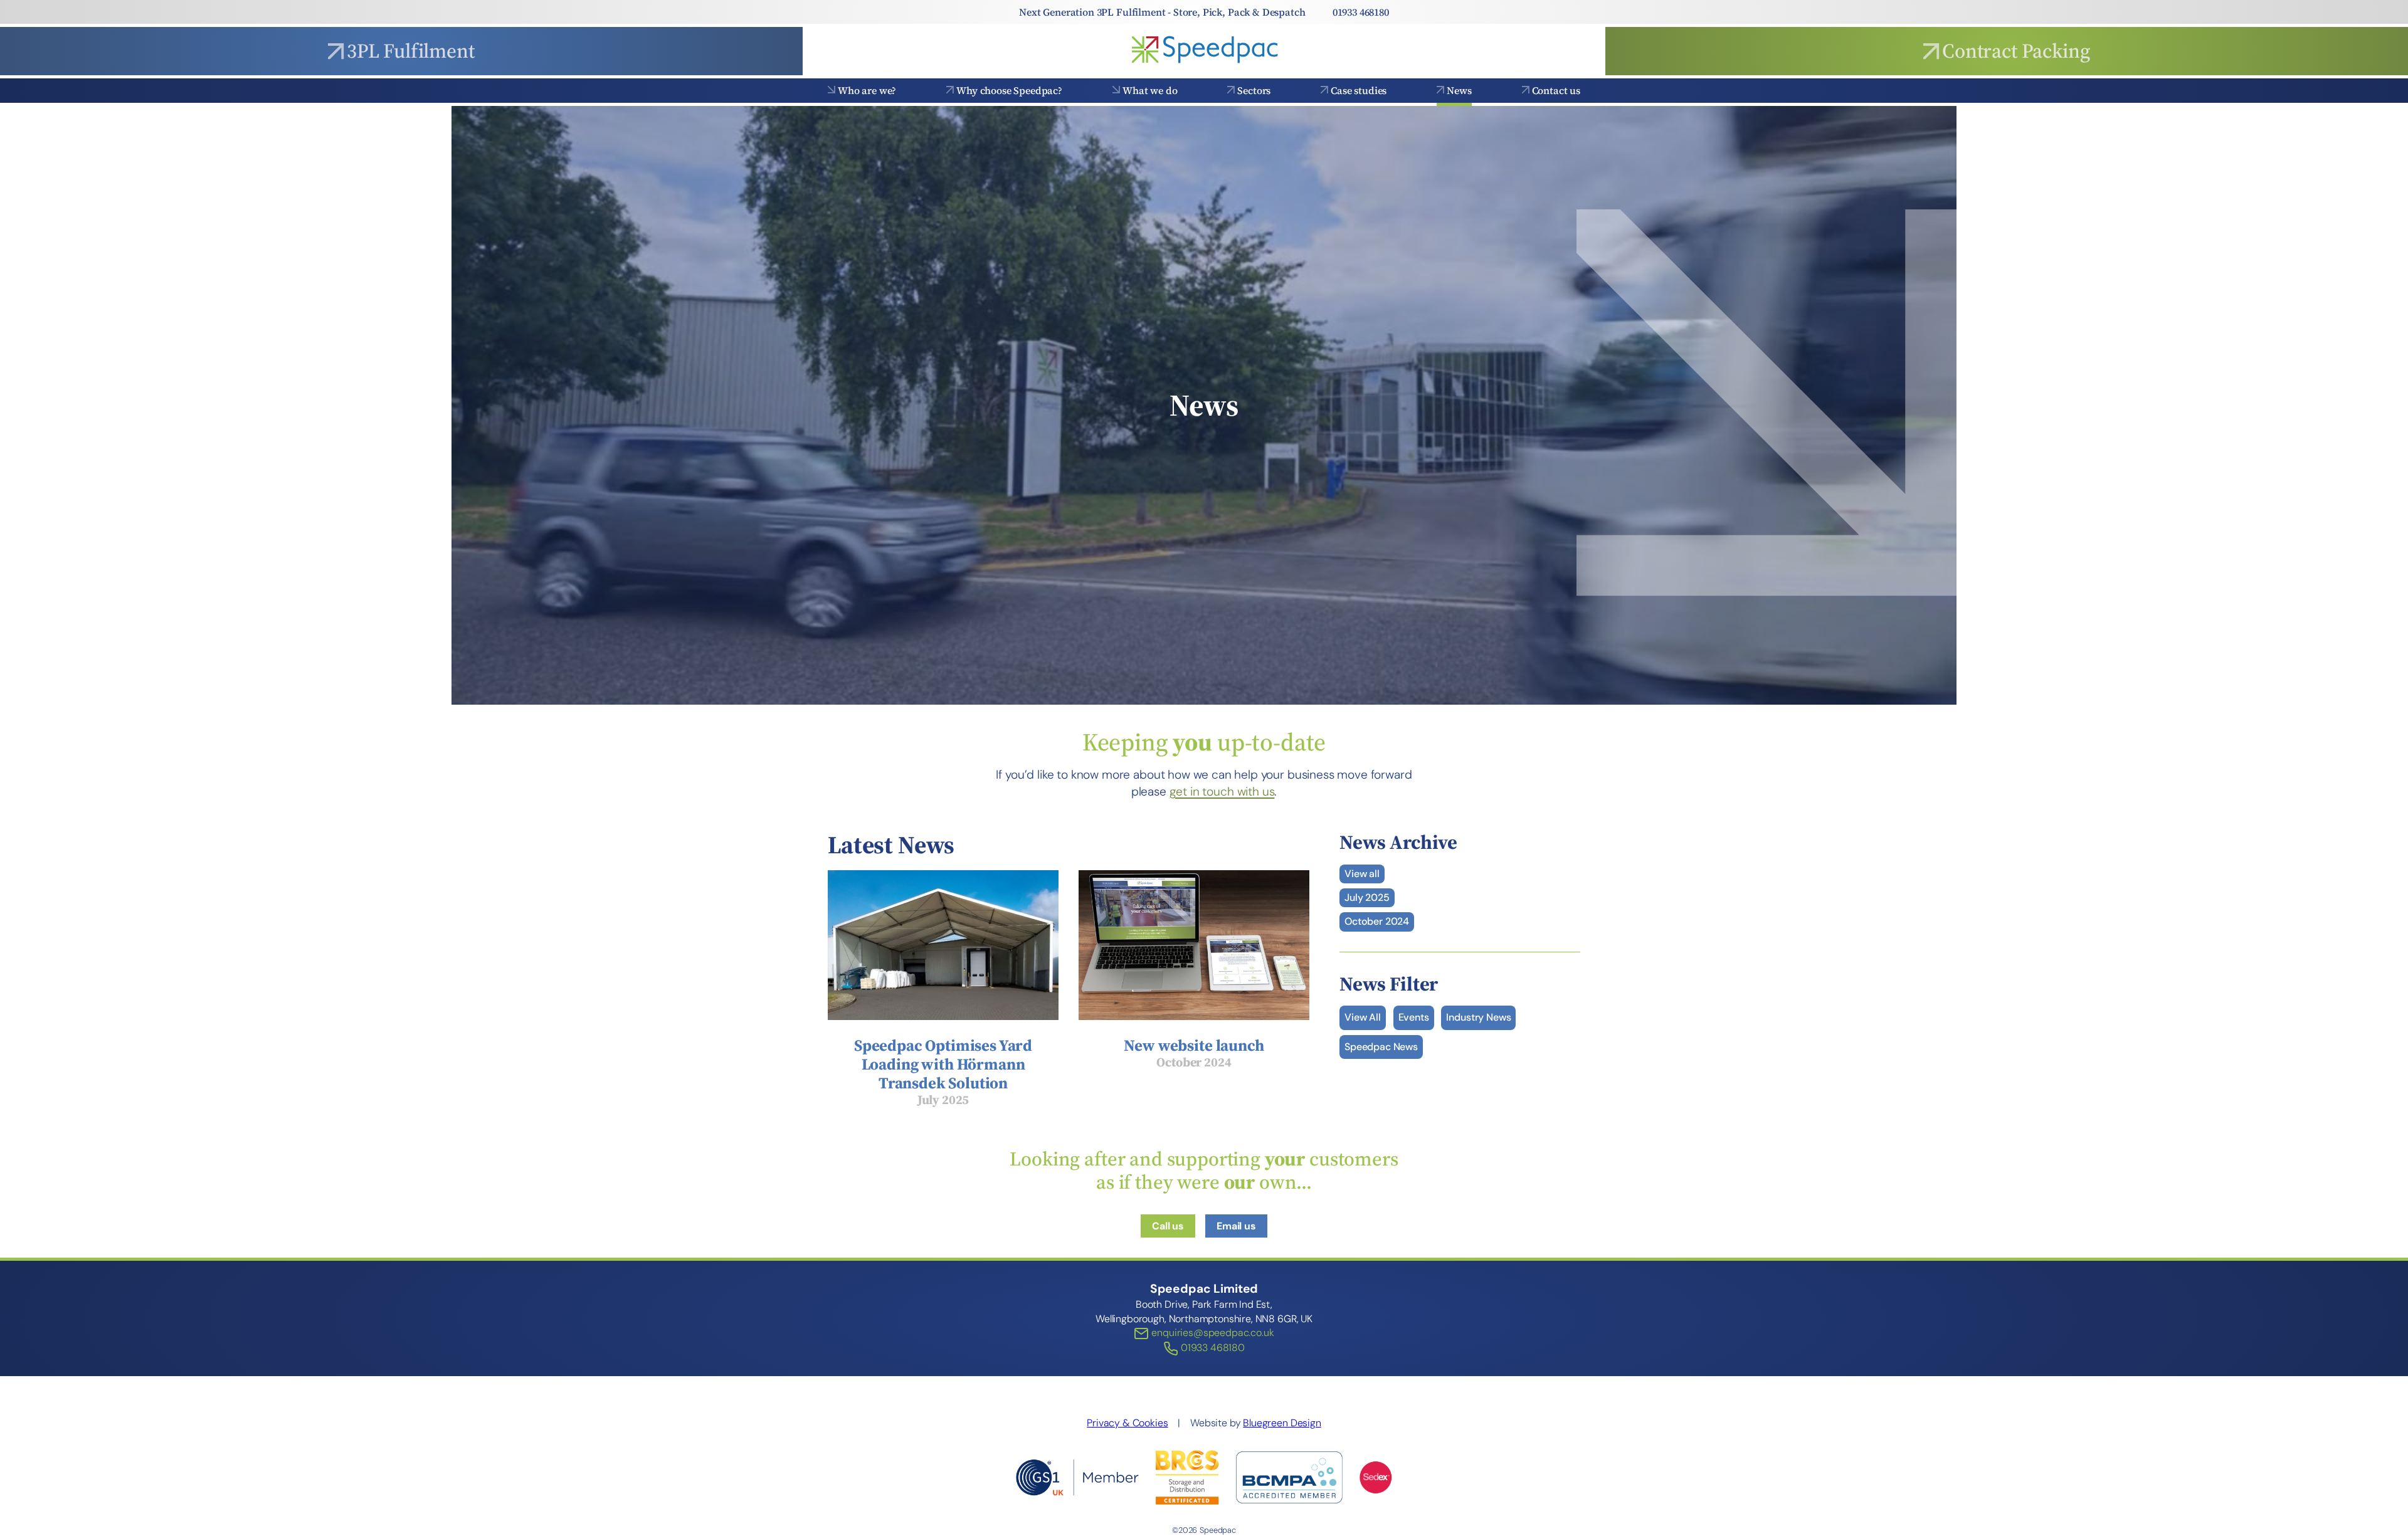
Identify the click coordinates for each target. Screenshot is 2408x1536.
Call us (1168, 1226)
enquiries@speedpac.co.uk (1211, 1333)
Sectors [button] (1254, 90)
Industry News (1478, 1017)
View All (1363, 1017)
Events (1414, 1017)
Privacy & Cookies (1127, 1423)
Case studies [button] (1359, 90)
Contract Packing (2016, 51)
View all (1362, 874)
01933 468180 (1361, 12)
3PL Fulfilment (411, 51)
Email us (1236, 1226)
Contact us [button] (1556, 90)
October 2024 (1377, 921)
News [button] (1459, 90)
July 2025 (1367, 897)
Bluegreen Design (1282, 1423)
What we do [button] (1150, 90)
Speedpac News (1381, 1047)
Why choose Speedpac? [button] (1009, 90)
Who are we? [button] (867, 90)
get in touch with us (1222, 792)
